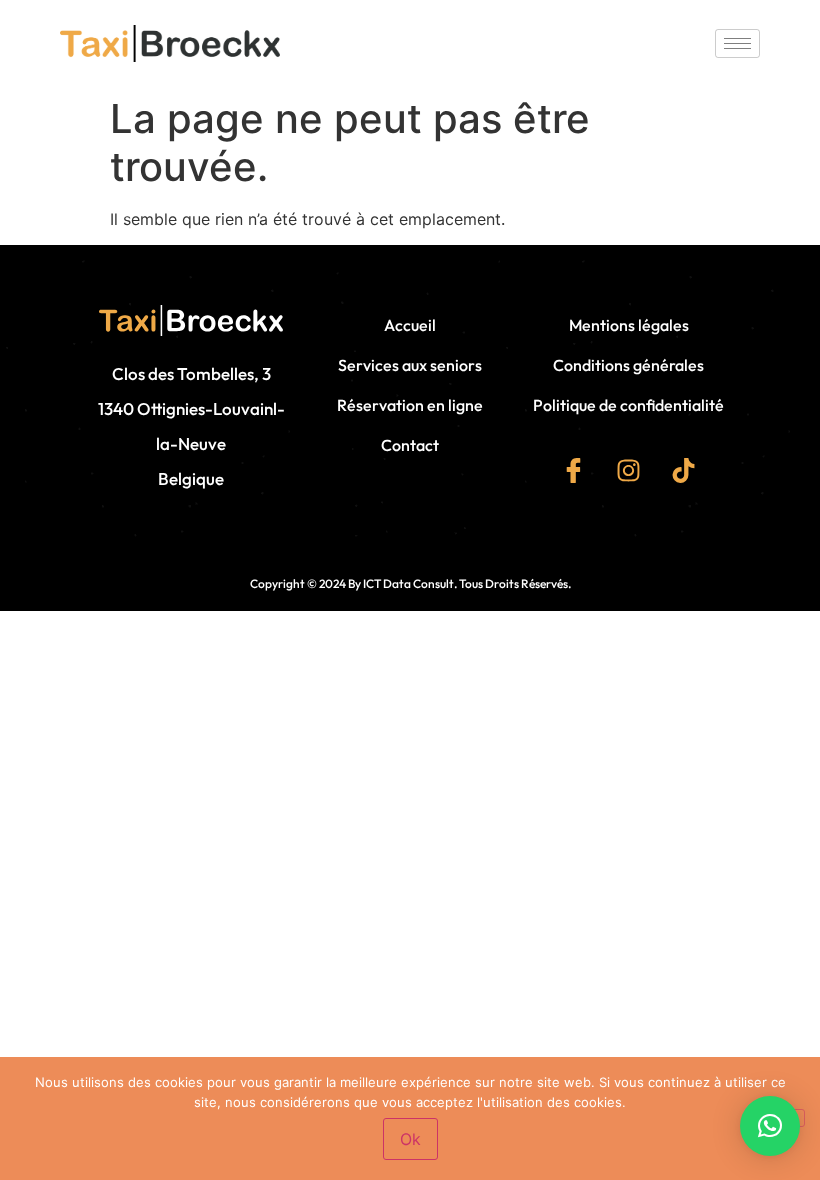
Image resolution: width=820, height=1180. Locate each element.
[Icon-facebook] (574, 470)
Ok (410, 1139)
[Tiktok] (684, 470)
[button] (770, 1126)
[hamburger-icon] (737, 43)
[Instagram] (629, 470)
